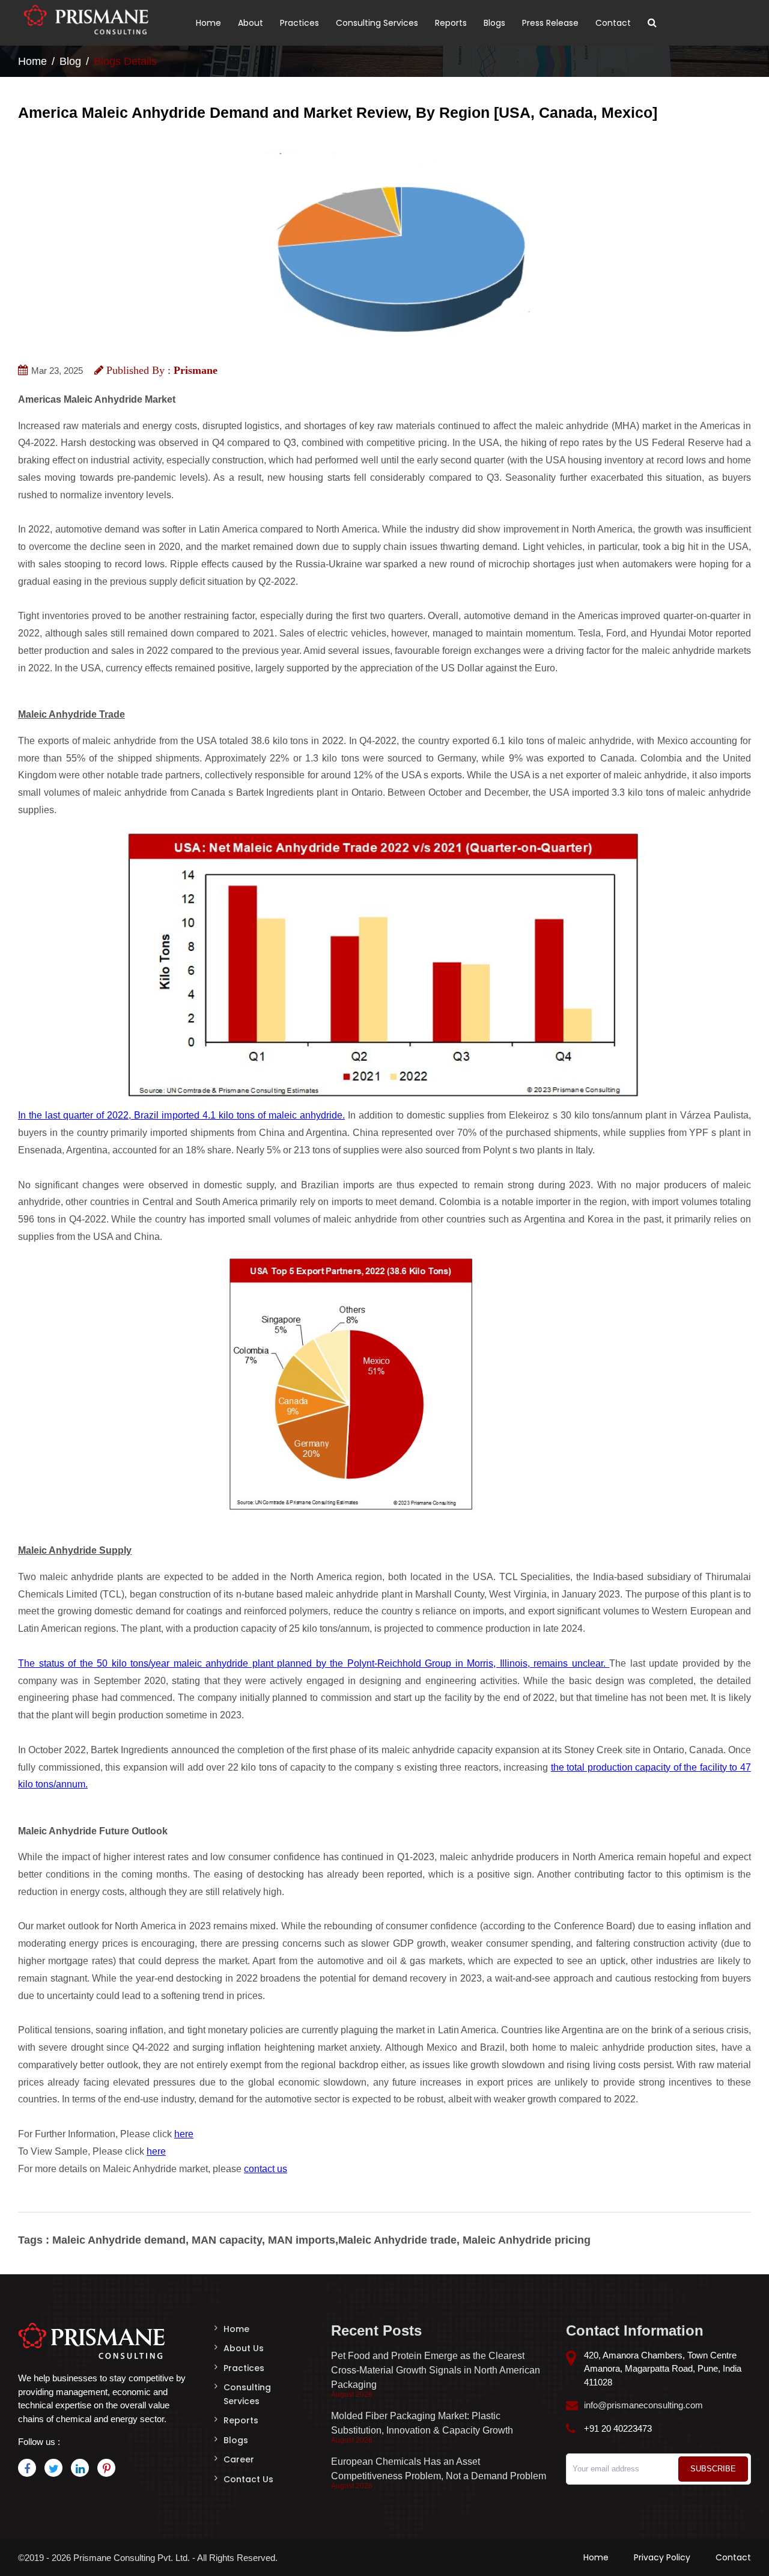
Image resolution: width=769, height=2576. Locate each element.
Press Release (550, 23)
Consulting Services (377, 23)
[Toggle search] (652, 23)
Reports (451, 23)
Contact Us (248, 2479)
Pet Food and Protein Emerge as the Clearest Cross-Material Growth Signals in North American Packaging (436, 2370)
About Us (244, 2348)
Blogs (494, 23)
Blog (70, 61)
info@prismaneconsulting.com (643, 2405)
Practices (299, 23)
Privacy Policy (662, 2557)
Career (239, 2459)
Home (208, 23)
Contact (613, 23)
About (251, 23)
